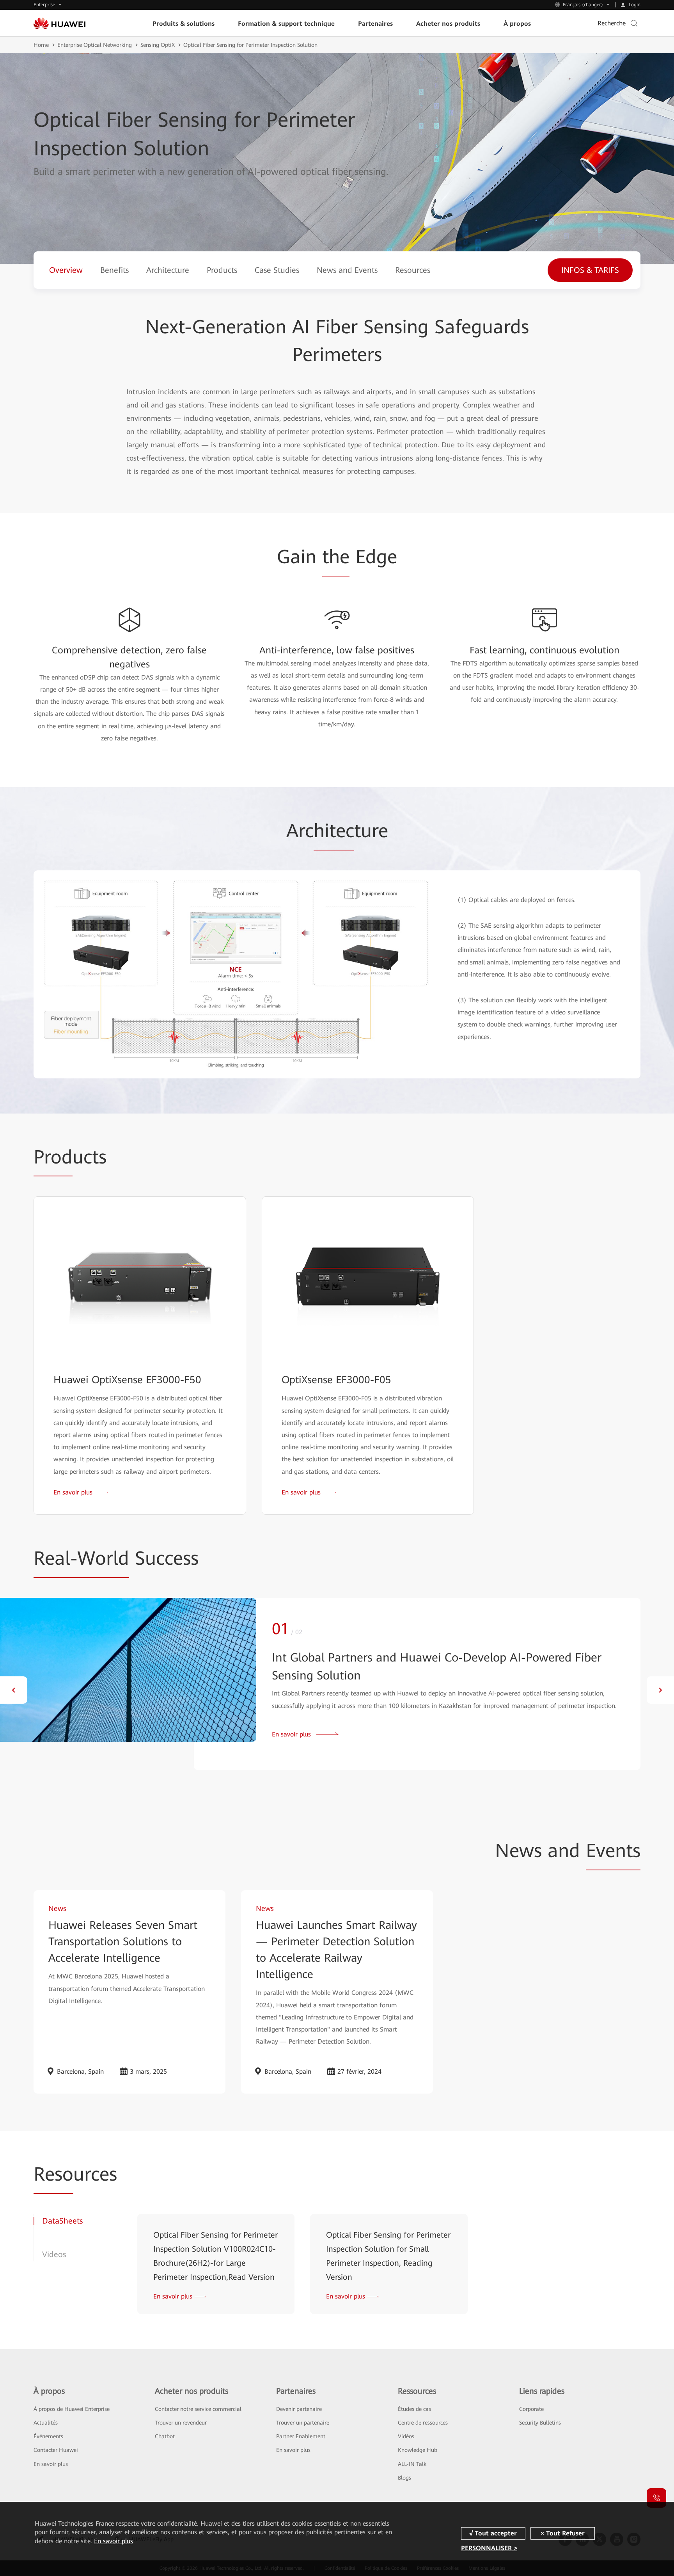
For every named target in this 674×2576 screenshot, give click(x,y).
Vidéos (406, 2436)
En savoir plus (51, 2464)
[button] (14, 1690)
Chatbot (165, 2436)
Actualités (46, 2423)
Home (41, 45)
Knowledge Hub (418, 2450)
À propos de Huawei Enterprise (72, 2409)
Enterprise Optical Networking (95, 45)
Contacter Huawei (56, 2450)
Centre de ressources (423, 2423)
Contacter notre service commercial (198, 2409)
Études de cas (414, 2409)
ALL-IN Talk (412, 2464)
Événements (48, 2436)
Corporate (531, 2409)
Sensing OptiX (158, 45)
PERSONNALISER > (489, 2548)
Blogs (404, 2478)
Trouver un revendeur (181, 2423)
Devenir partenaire (299, 2409)
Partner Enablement (301, 2436)
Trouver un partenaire (303, 2423)
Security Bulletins (540, 2423)
